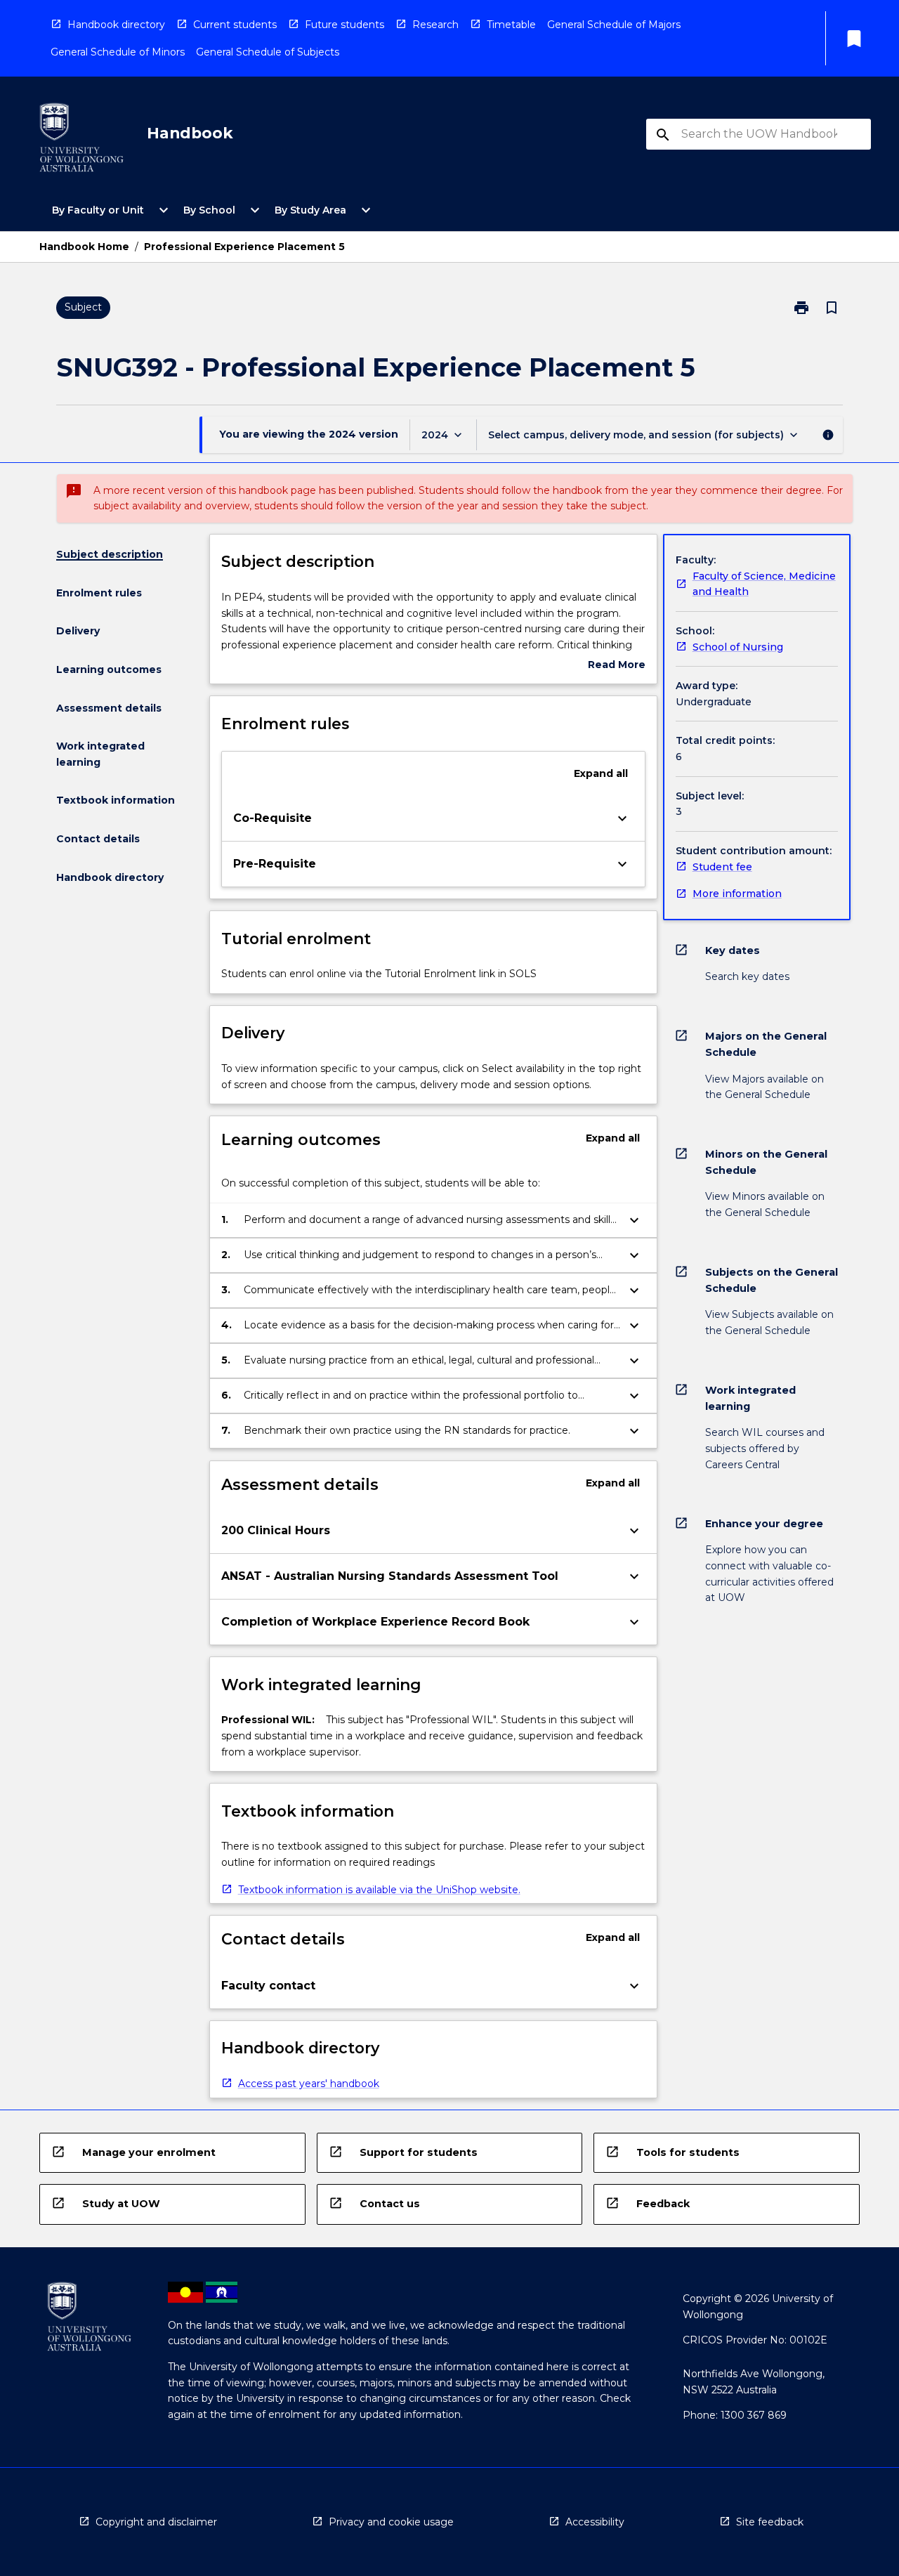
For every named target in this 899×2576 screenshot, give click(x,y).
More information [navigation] (737, 894)
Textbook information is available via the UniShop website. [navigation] (379, 1890)
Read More (617, 666)
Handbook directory (116, 25)
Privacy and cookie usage (391, 2522)
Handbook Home (84, 247)
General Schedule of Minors (118, 52)
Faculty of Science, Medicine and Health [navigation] (764, 584)
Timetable (511, 25)
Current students (235, 25)
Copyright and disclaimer (156, 2522)
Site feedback (770, 2522)
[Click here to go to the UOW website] (81, 140)
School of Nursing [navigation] (738, 647)
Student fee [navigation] (722, 867)
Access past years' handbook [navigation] (309, 2084)
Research (435, 25)
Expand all (601, 773)
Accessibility (595, 2522)
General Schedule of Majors (614, 25)
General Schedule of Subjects (268, 52)
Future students (344, 25)
